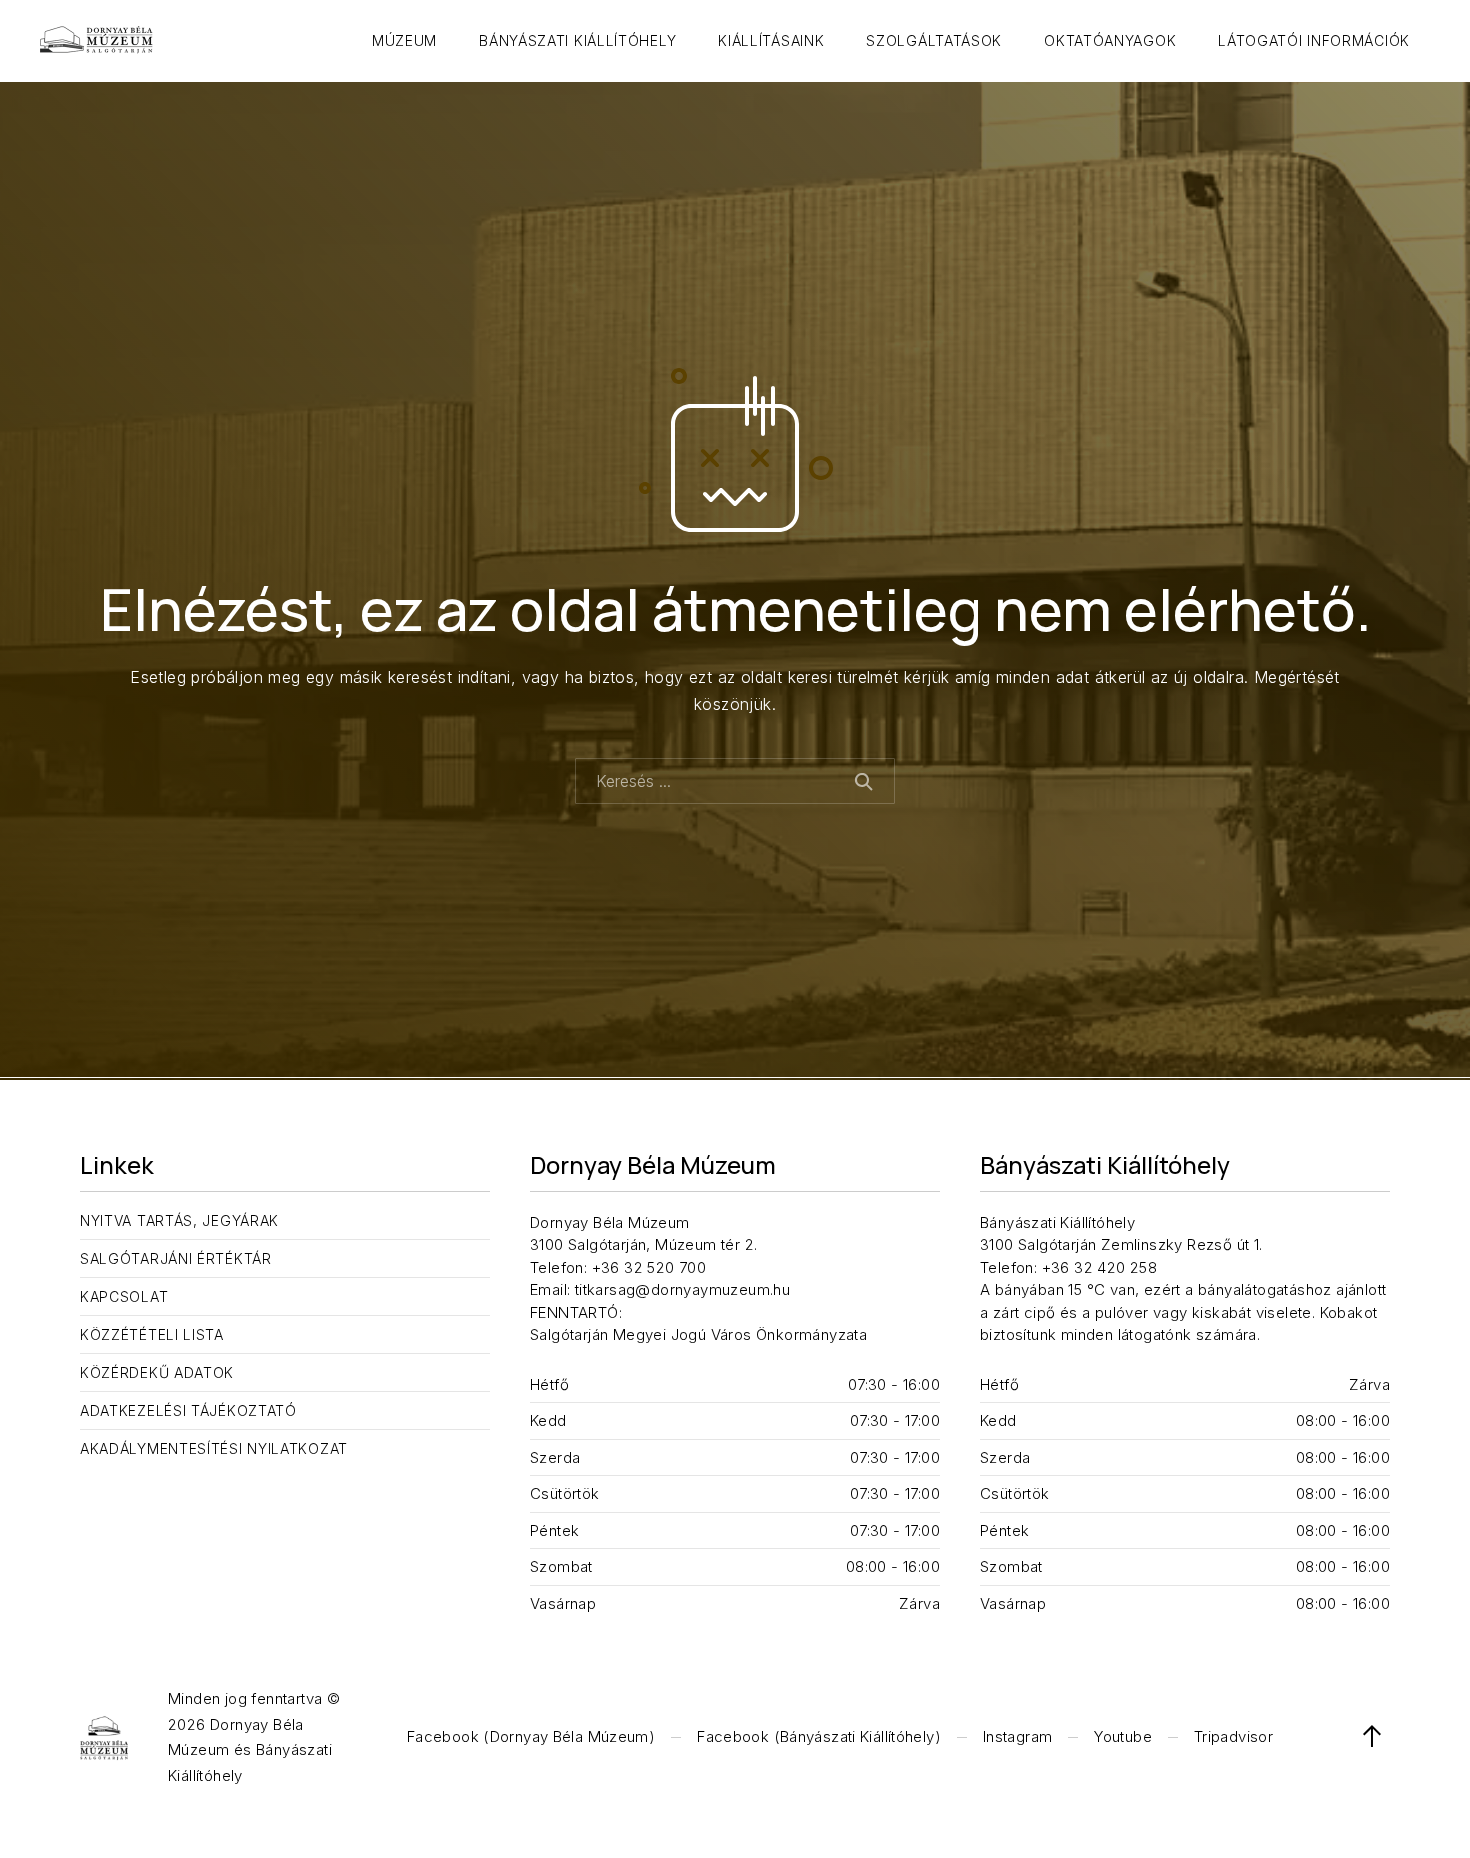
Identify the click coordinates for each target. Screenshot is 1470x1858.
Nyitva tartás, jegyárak (179, 1220)
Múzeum (404, 40)
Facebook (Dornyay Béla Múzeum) (531, 1736)
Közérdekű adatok (157, 1372)
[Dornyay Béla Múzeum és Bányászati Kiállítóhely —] (96, 41)
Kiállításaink (771, 40)
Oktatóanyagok (1110, 40)
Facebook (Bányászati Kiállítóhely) (819, 1736)
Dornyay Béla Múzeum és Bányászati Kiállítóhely (250, 1750)
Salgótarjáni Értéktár (176, 1258)
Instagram (1017, 1736)
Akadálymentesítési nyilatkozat (214, 1448)
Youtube (1123, 1736)
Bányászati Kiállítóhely (577, 40)
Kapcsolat (124, 1296)
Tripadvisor (1233, 1736)
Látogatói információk (1314, 40)
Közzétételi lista (152, 1334)
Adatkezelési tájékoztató (188, 1410)
